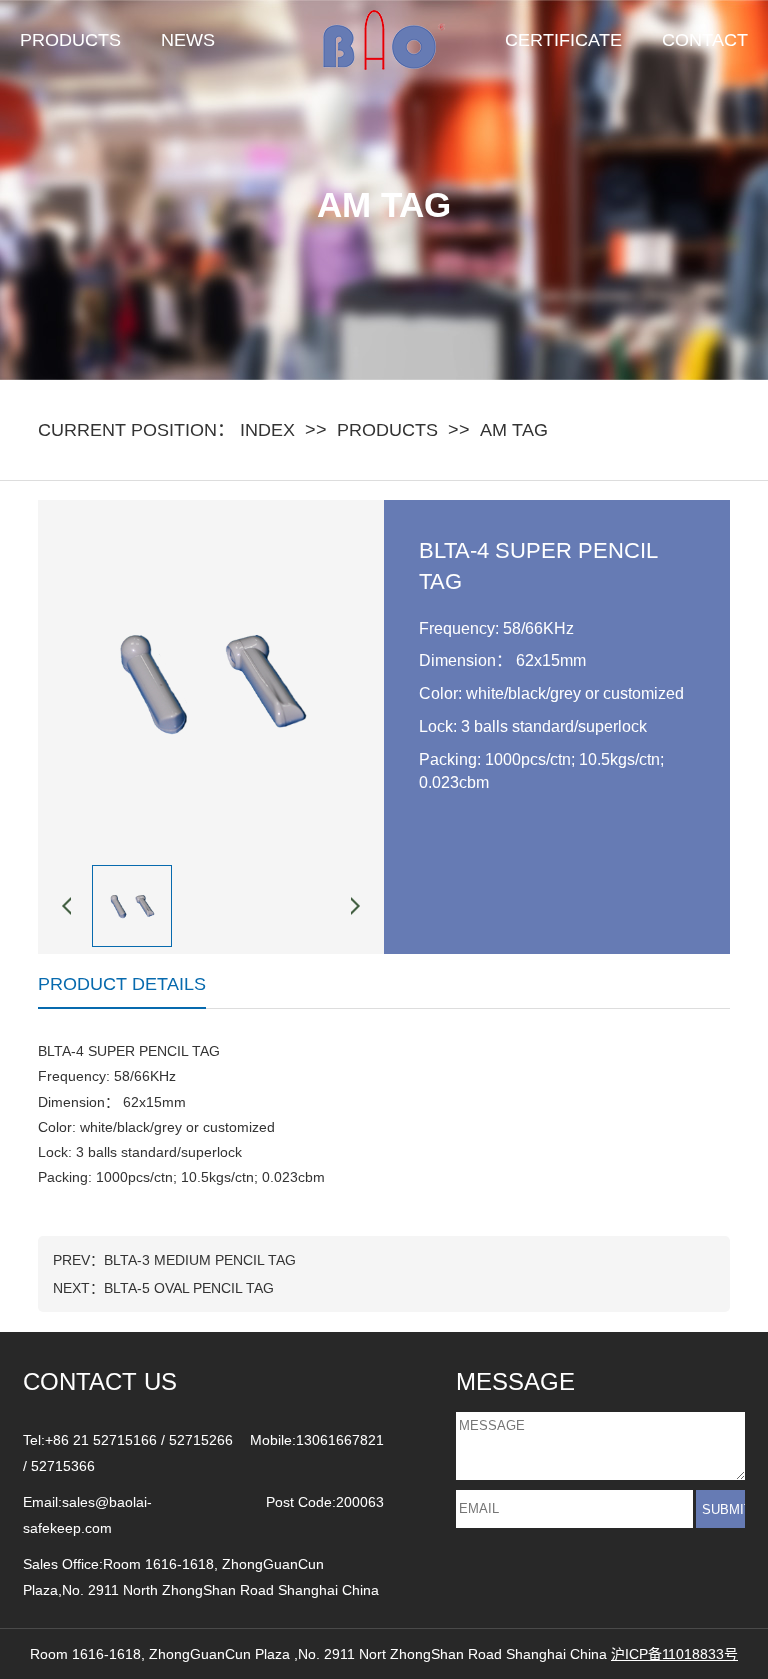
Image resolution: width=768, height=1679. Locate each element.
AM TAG (514, 430)
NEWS (188, 40)
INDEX (267, 430)
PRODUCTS (70, 40)
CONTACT (705, 40)
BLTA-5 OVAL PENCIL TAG (189, 1288)
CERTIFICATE (563, 40)
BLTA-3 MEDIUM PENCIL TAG (200, 1260)
